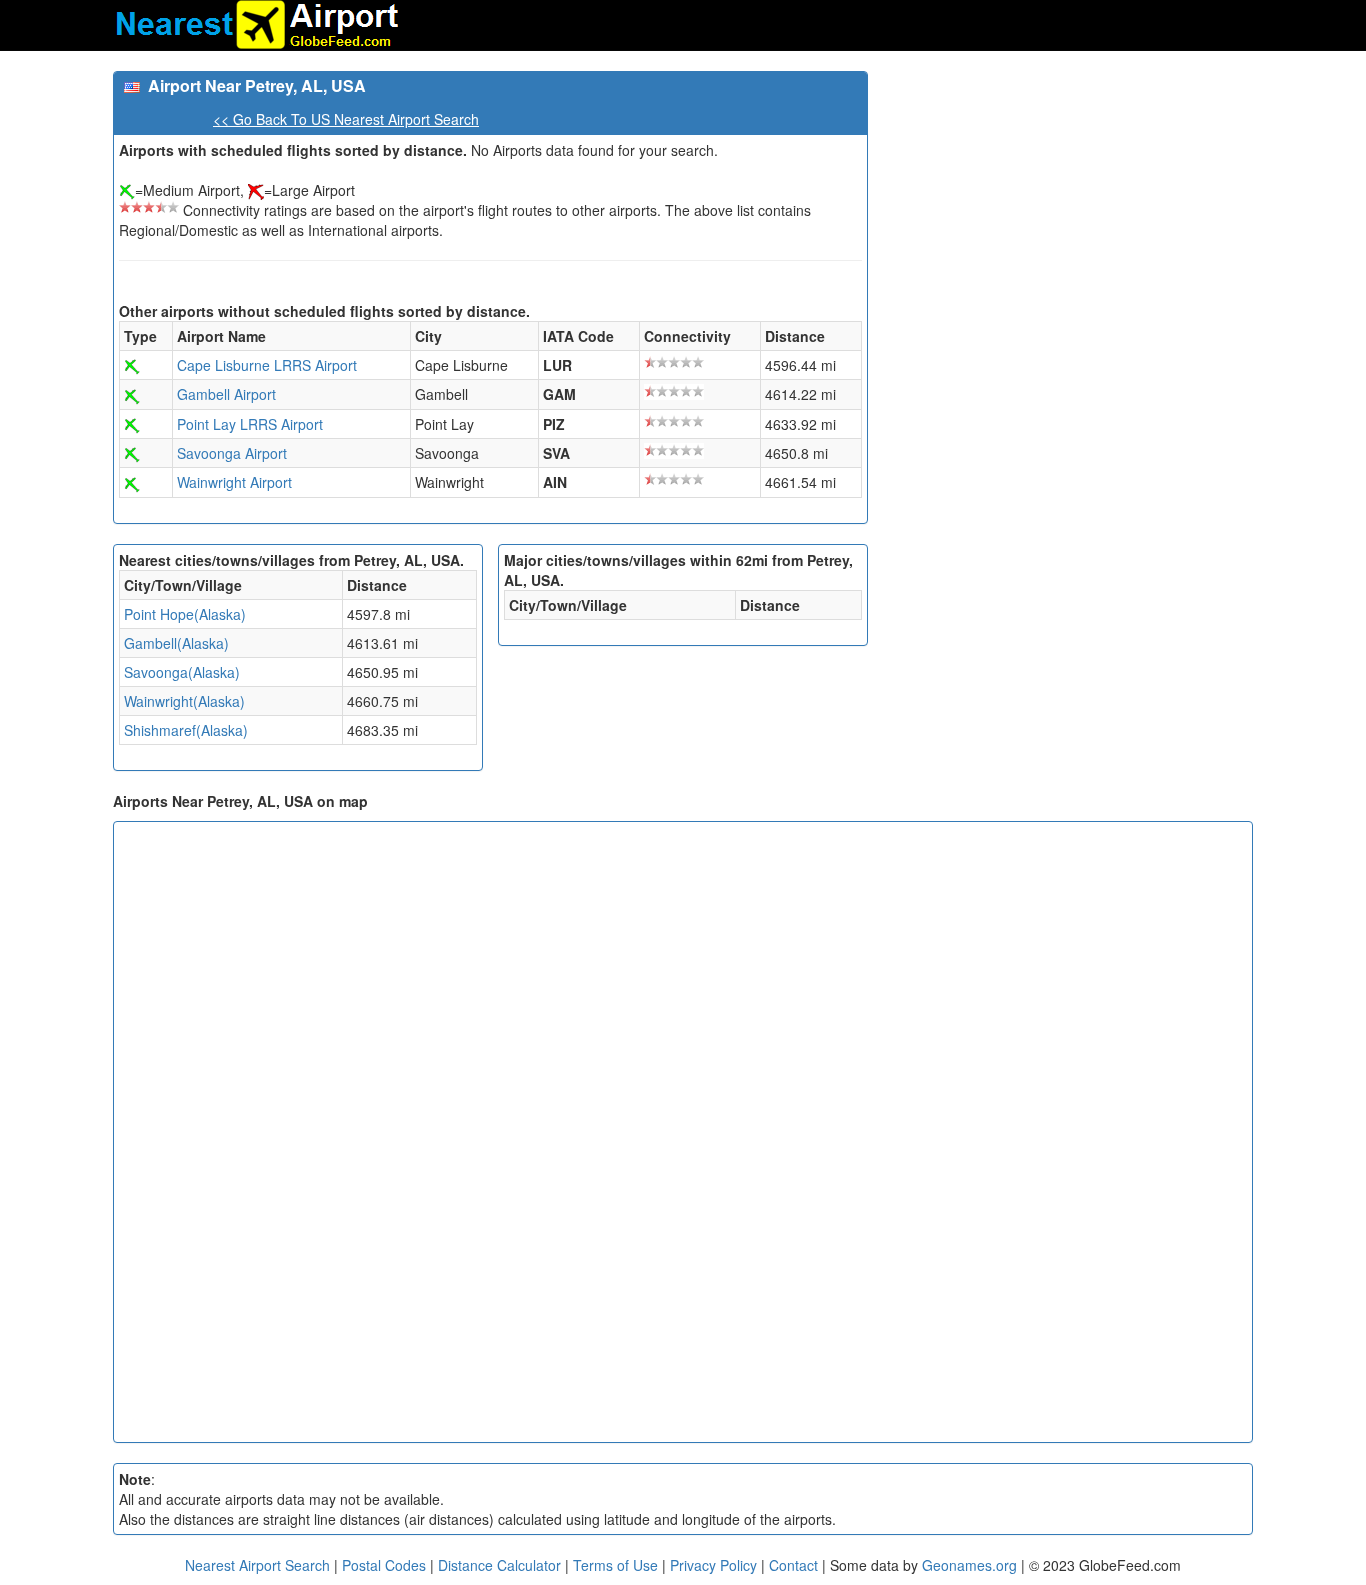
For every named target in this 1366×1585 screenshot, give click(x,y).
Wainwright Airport (234, 482)
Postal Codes (384, 1565)
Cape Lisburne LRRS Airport (267, 365)
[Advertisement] (1068, 211)
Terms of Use (617, 1565)
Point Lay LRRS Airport (250, 424)
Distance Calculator (499, 1565)
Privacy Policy (715, 1565)
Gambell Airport (226, 394)
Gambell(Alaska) (176, 643)
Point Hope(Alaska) (185, 614)
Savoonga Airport (232, 453)
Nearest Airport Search (257, 1565)
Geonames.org (969, 1565)
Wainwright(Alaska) (184, 701)
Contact (793, 1565)
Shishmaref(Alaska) (186, 730)
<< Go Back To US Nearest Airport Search (346, 119)
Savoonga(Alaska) (182, 672)
